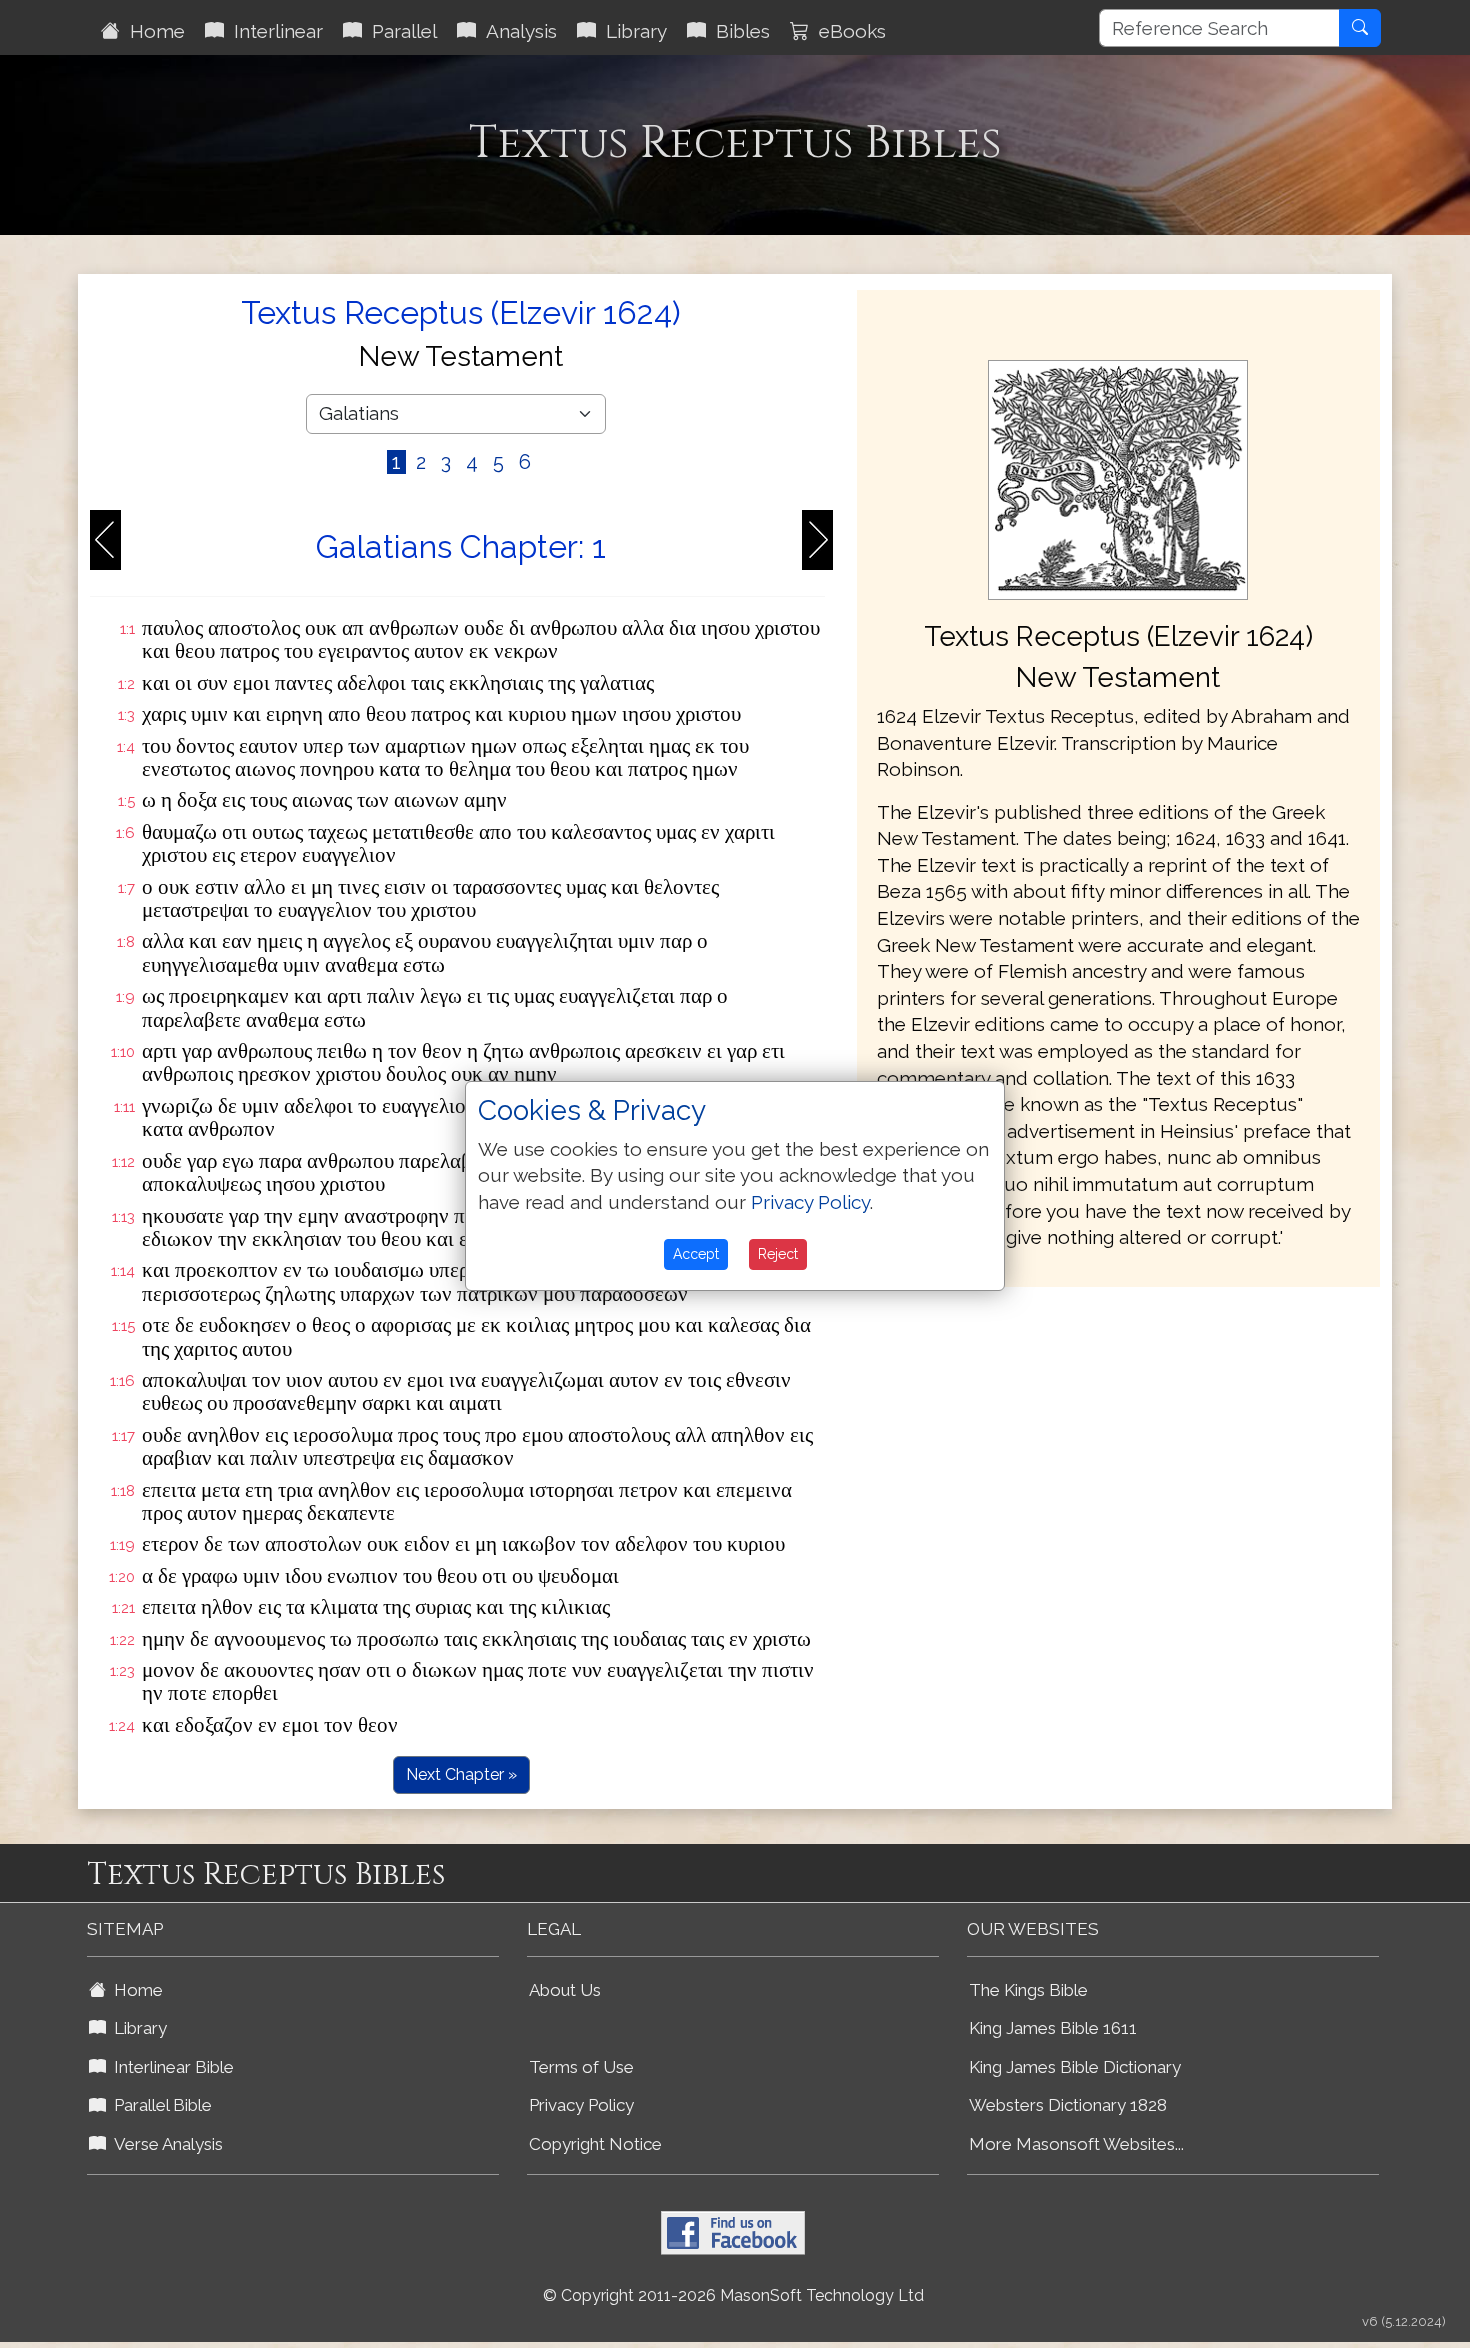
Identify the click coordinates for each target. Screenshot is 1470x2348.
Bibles (738, 31)
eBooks (847, 31)
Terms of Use (581, 2067)
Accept (696, 1254)
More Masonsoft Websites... (1076, 2144)
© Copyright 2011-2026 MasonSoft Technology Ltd (733, 2295)
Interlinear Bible (170, 2067)
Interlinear (273, 31)
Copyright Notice (595, 2144)
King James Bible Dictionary (1075, 2067)
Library (631, 31)
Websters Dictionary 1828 (1068, 2105)
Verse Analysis (164, 2144)
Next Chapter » (461, 1774)
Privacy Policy (581, 2105)
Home (152, 31)
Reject (778, 1254)
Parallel (399, 31)
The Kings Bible (1028, 1990)
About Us (565, 1990)
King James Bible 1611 (1053, 2028)
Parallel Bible (159, 2105)
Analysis (516, 31)
